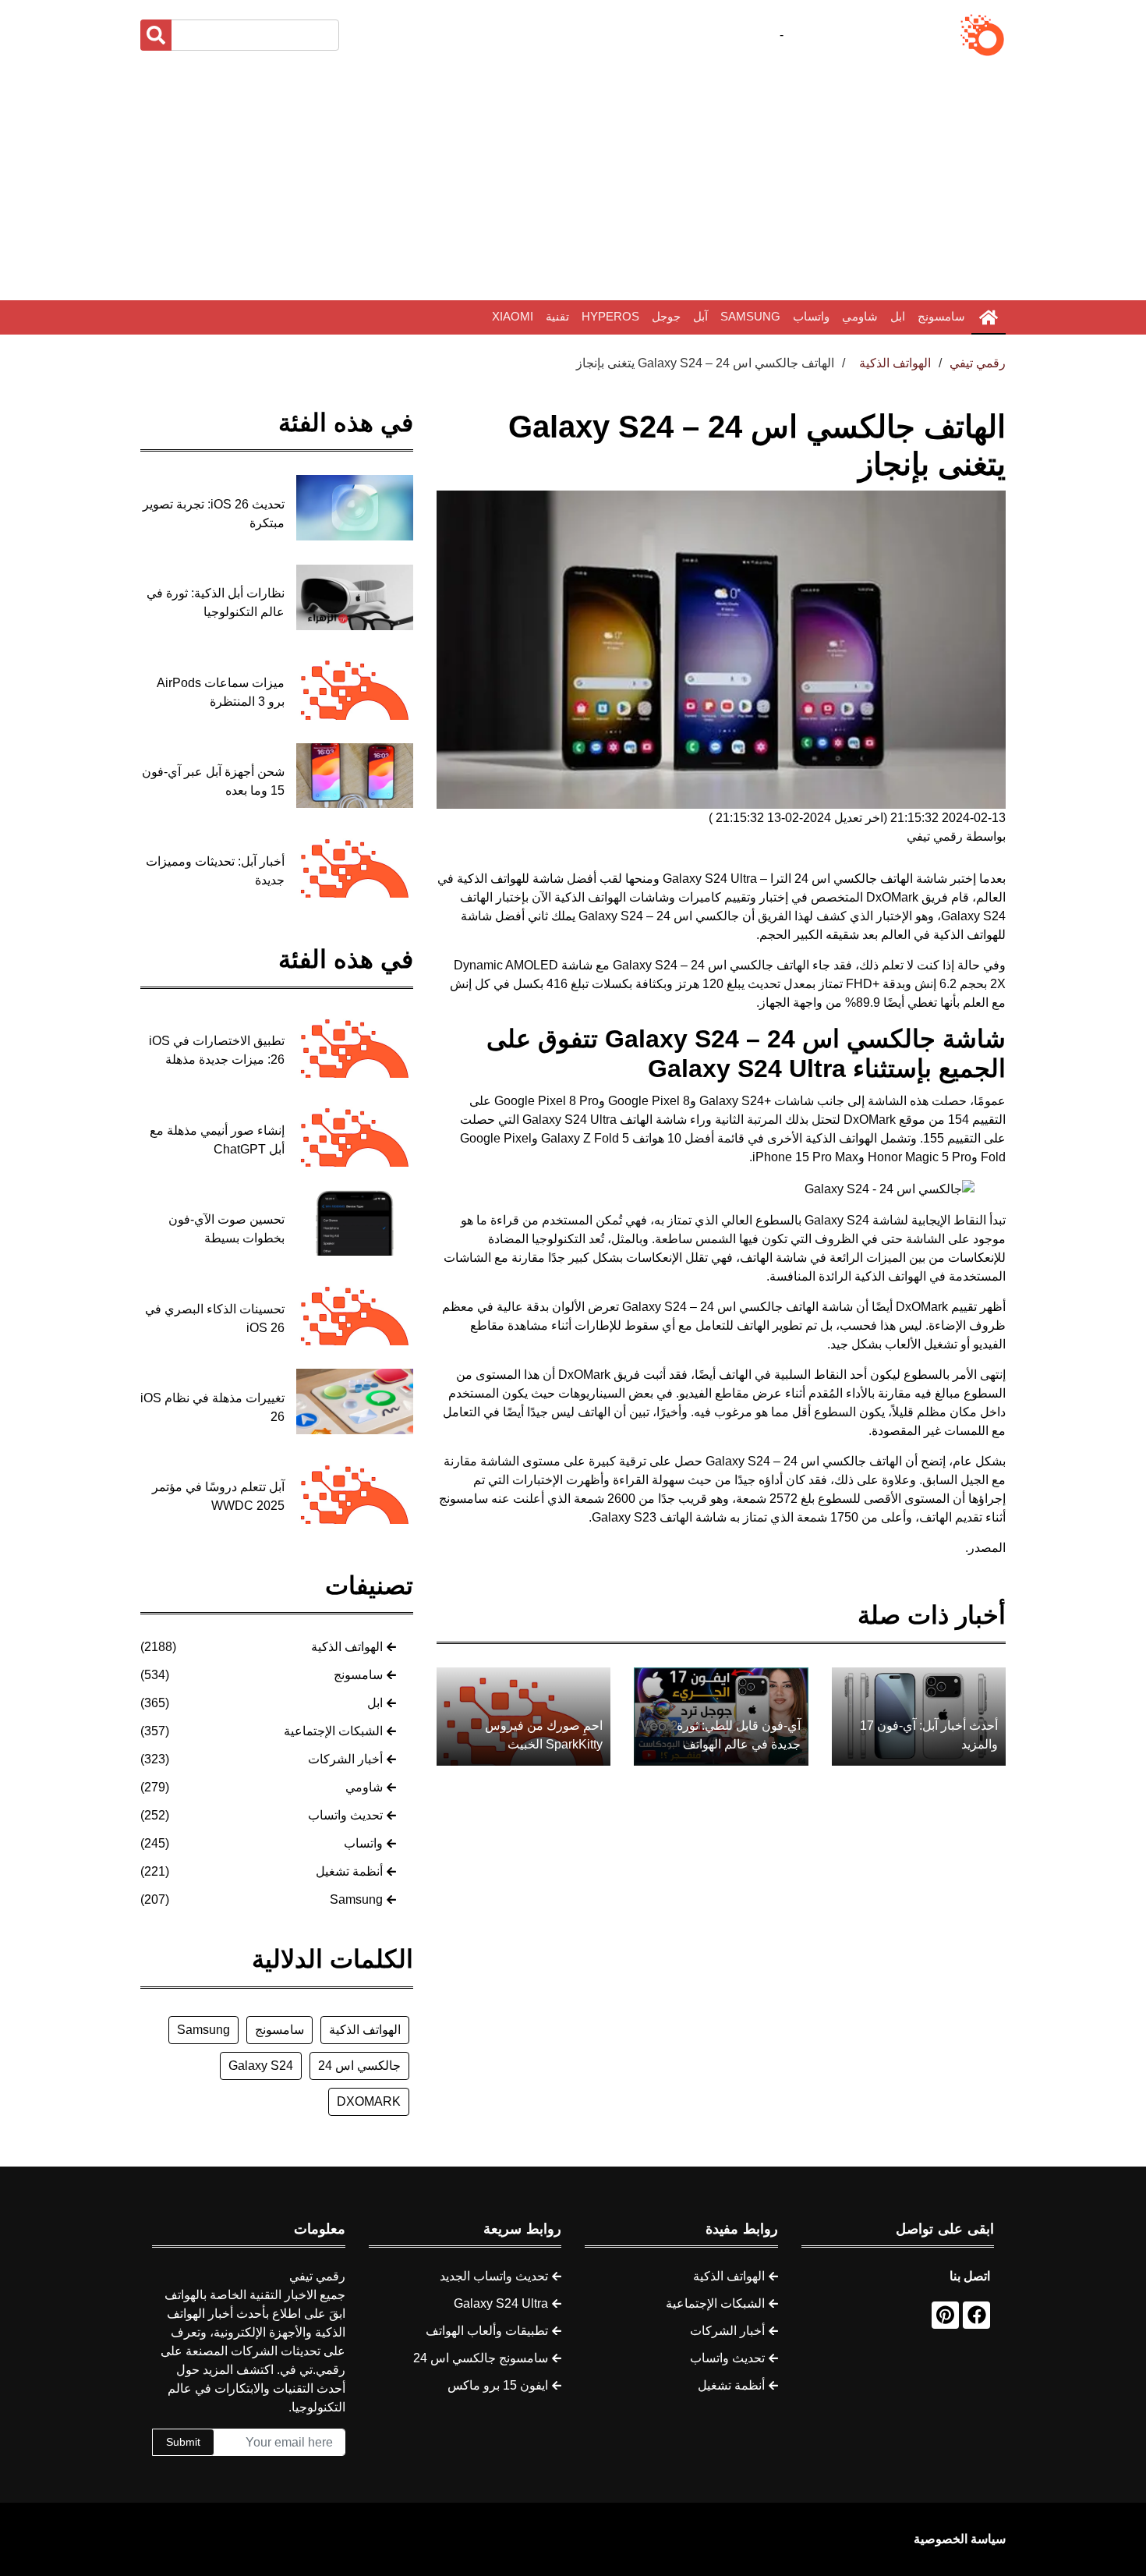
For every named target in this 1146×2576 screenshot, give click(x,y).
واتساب (811, 316)
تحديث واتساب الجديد (494, 2276)
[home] (989, 317)
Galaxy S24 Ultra (501, 2303)
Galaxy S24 (261, 2066)
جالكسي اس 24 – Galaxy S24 (657, 916)
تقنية (557, 316)
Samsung (750, 316)
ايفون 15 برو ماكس (498, 2385)
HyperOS (610, 316)
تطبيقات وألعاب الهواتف (487, 2331)
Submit (183, 2442)
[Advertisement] (573, 179)
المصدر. (985, 1548)
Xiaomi (513, 316)
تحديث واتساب (345, 1815)
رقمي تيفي (978, 363)
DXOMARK (369, 2101)
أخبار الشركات (345, 1759)
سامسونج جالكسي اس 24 (481, 2358)
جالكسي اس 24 (359, 2066)
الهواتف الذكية (347, 1647)
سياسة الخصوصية (960, 2539)
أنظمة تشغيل (349, 1871)
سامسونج (941, 316)
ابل (898, 316)
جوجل (666, 316)
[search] (156, 35)
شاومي (860, 316)
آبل (700, 316)
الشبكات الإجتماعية (333, 1731)
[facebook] (976, 2315)
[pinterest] (945, 2315)
